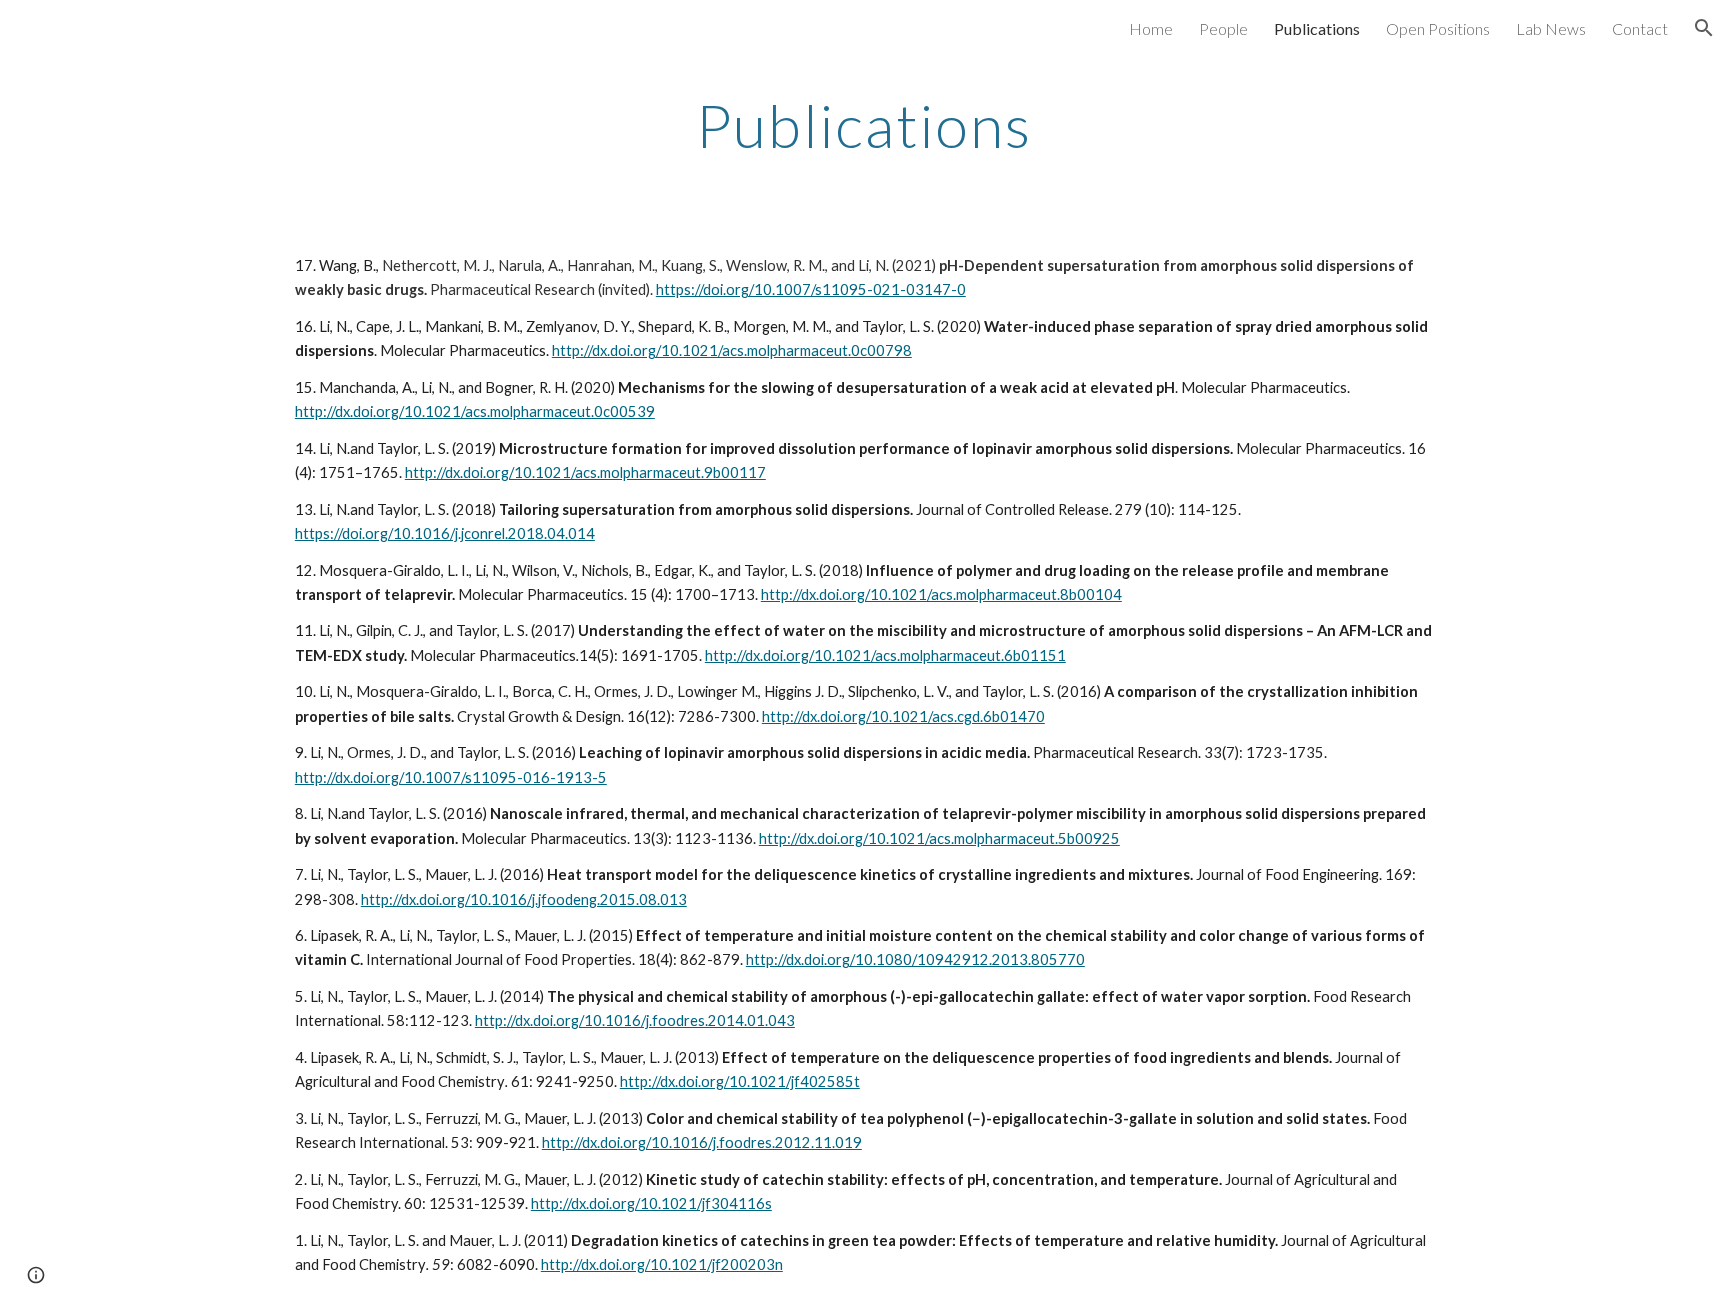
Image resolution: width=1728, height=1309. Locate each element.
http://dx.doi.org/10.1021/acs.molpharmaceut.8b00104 (941, 594)
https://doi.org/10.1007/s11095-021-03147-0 (811, 289)
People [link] (1223, 28)
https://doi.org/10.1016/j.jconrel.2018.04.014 (445, 533)
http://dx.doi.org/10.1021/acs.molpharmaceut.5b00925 (939, 838)
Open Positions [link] (1438, 28)
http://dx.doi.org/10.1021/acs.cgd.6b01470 (903, 716)
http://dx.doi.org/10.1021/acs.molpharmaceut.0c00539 (475, 411)
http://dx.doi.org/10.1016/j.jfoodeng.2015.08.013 (524, 899)
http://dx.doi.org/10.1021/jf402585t (740, 1081)
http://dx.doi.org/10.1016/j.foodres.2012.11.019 (702, 1142)
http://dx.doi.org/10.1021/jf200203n (662, 1264)
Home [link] (1151, 28)
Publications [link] (1317, 28)
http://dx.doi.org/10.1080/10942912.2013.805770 (915, 959)
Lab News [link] (1551, 28)
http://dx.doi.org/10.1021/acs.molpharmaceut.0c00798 (732, 350)
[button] (1704, 28)
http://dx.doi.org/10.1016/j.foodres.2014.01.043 (635, 1020)
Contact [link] (1640, 28)
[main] (864, 125)
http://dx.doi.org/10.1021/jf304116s (651, 1203)
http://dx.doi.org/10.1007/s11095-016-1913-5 (451, 777)
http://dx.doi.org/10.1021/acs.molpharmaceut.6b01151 (885, 655)
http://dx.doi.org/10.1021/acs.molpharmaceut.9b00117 (585, 472)
